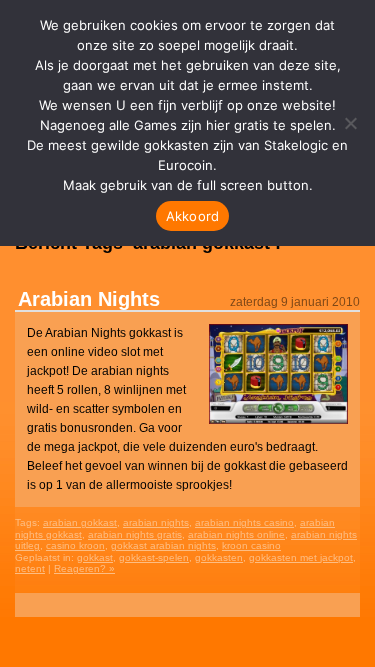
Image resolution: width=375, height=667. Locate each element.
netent (30, 568)
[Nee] (350, 123)
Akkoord (193, 216)
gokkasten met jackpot (301, 557)
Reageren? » (84, 568)
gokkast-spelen (154, 557)
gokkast (95, 557)
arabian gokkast (80, 522)
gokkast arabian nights (163, 545)
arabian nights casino (244, 522)
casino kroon (75, 545)
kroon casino (251, 545)
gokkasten (219, 557)
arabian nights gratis (135, 534)
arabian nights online (236, 534)
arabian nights (156, 522)
